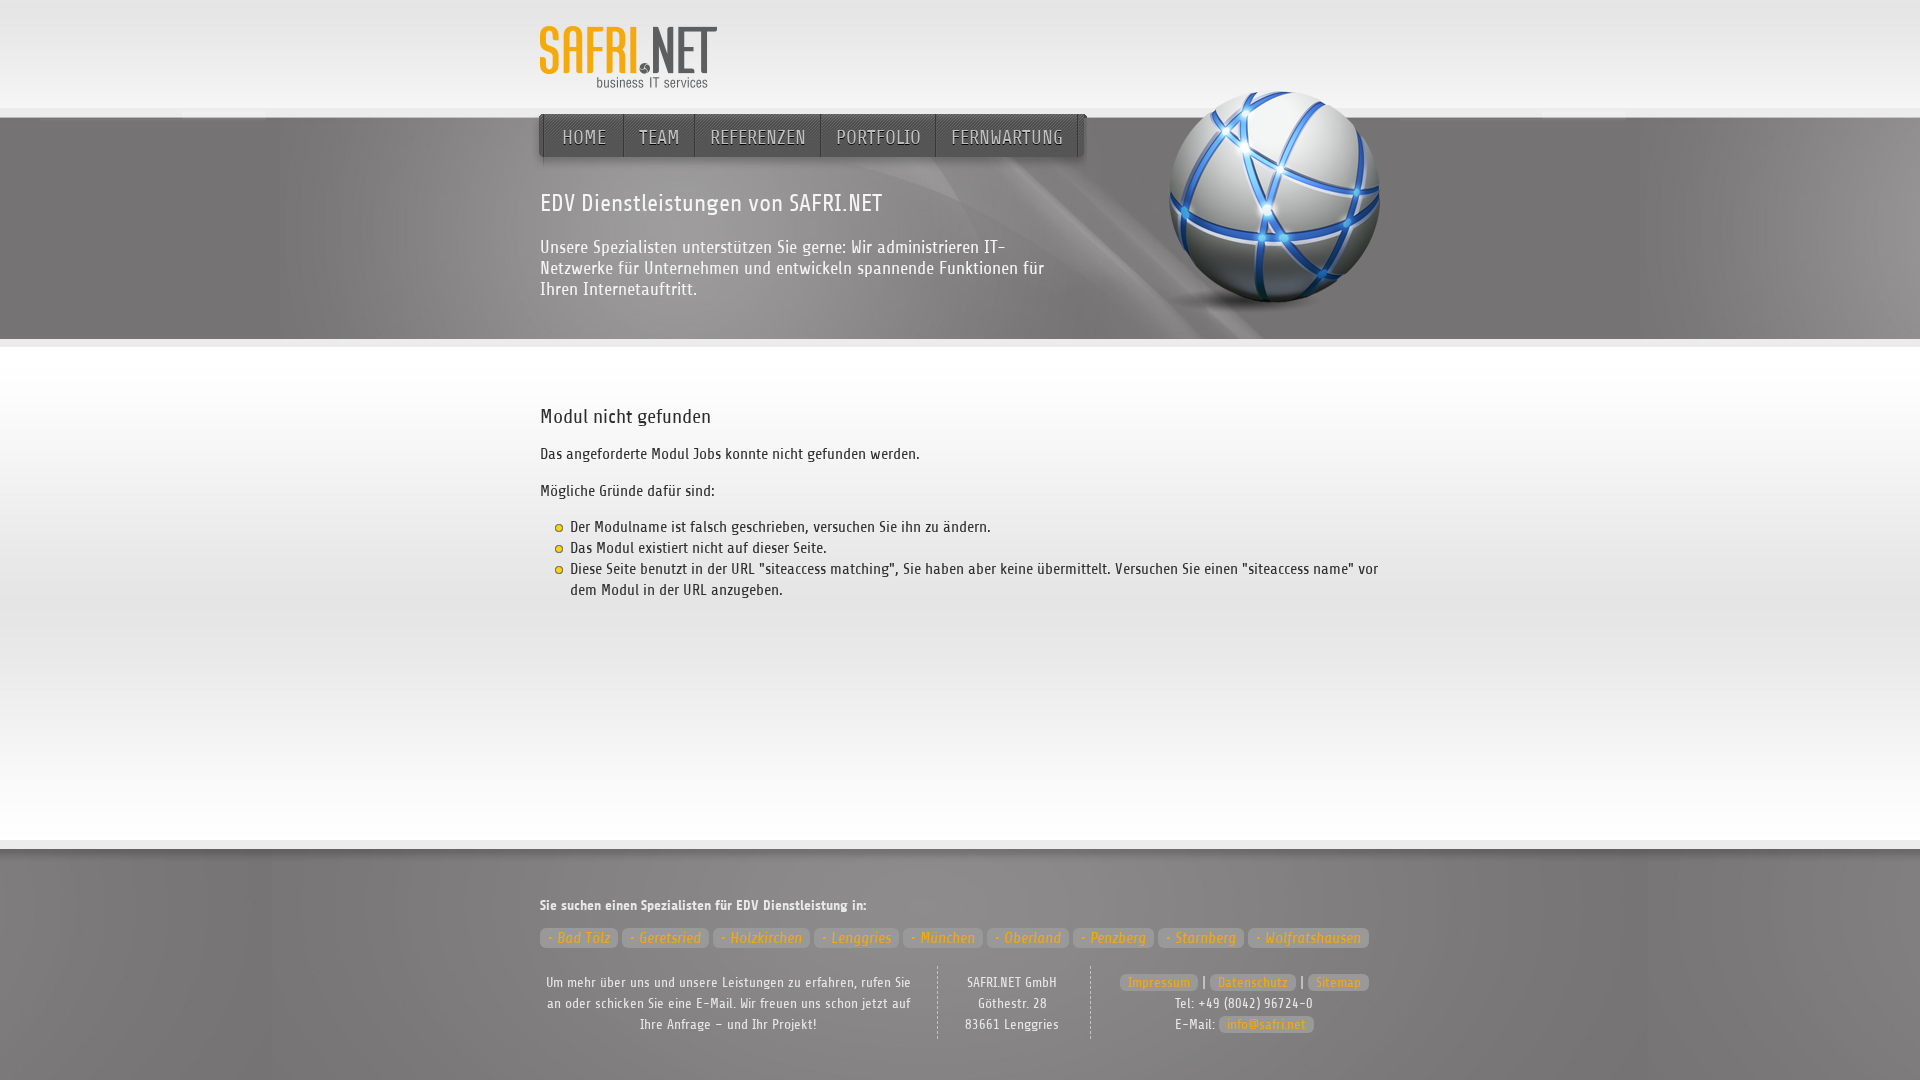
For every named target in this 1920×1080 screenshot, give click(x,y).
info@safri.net (1266, 1024)
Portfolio (878, 137)
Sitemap (1338, 982)
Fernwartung (1007, 137)
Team (659, 137)
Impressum (1159, 982)
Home (584, 137)
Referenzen (758, 137)
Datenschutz (1253, 982)
